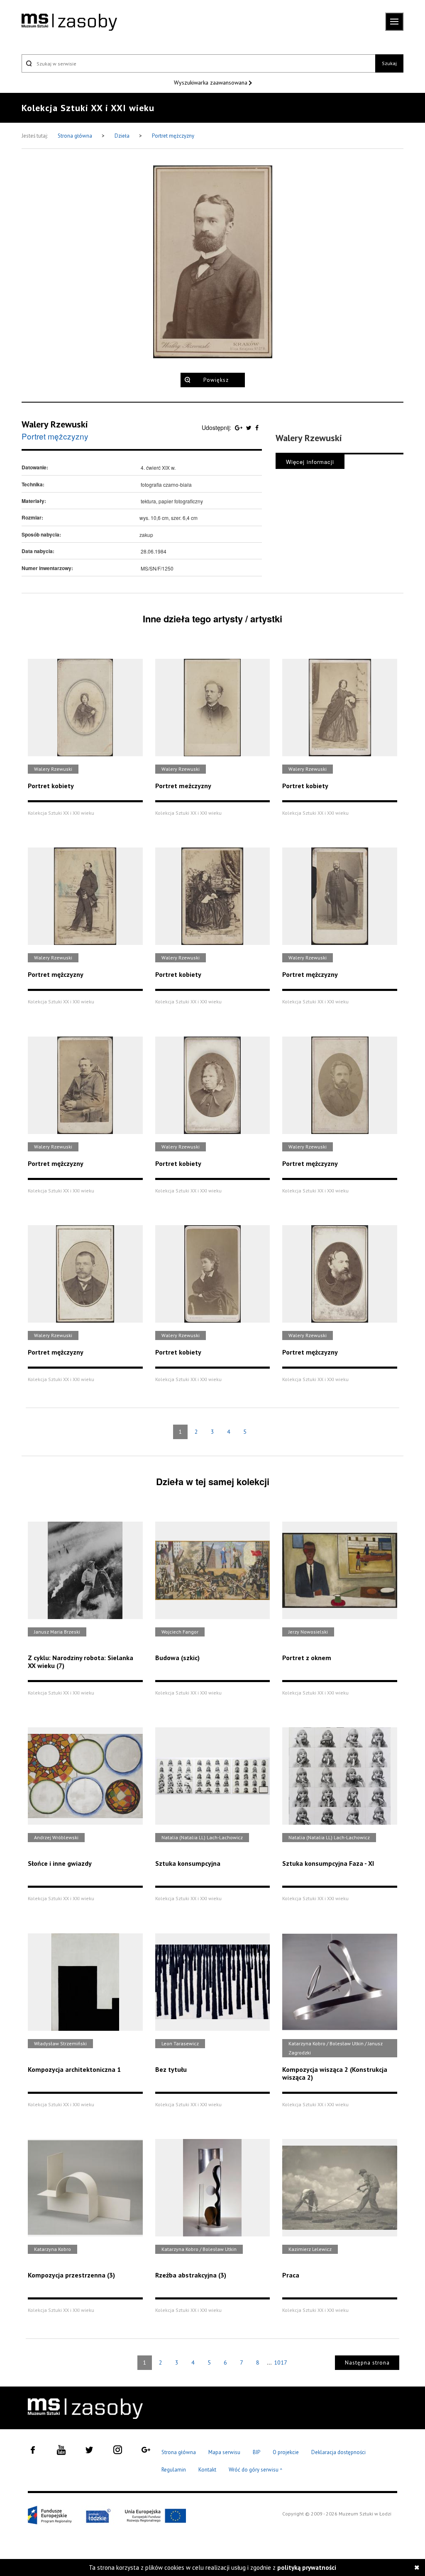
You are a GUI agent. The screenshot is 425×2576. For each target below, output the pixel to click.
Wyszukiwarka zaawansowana (211, 83)
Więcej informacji (310, 462)
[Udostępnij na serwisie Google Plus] (239, 427)
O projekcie (286, 2452)
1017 (281, 2362)
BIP (256, 2452)
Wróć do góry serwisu (256, 2470)
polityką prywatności (307, 2568)
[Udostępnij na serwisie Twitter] (250, 427)
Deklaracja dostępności (338, 2452)
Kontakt (207, 2470)
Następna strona (367, 2363)
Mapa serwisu (224, 2452)
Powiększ (216, 380)
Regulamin (174, 2470)
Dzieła (123, 136)
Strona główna (76, 136)
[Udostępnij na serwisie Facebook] (257, 427)
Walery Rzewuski (55, 424)
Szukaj (389, 63)
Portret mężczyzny (173, 136)
